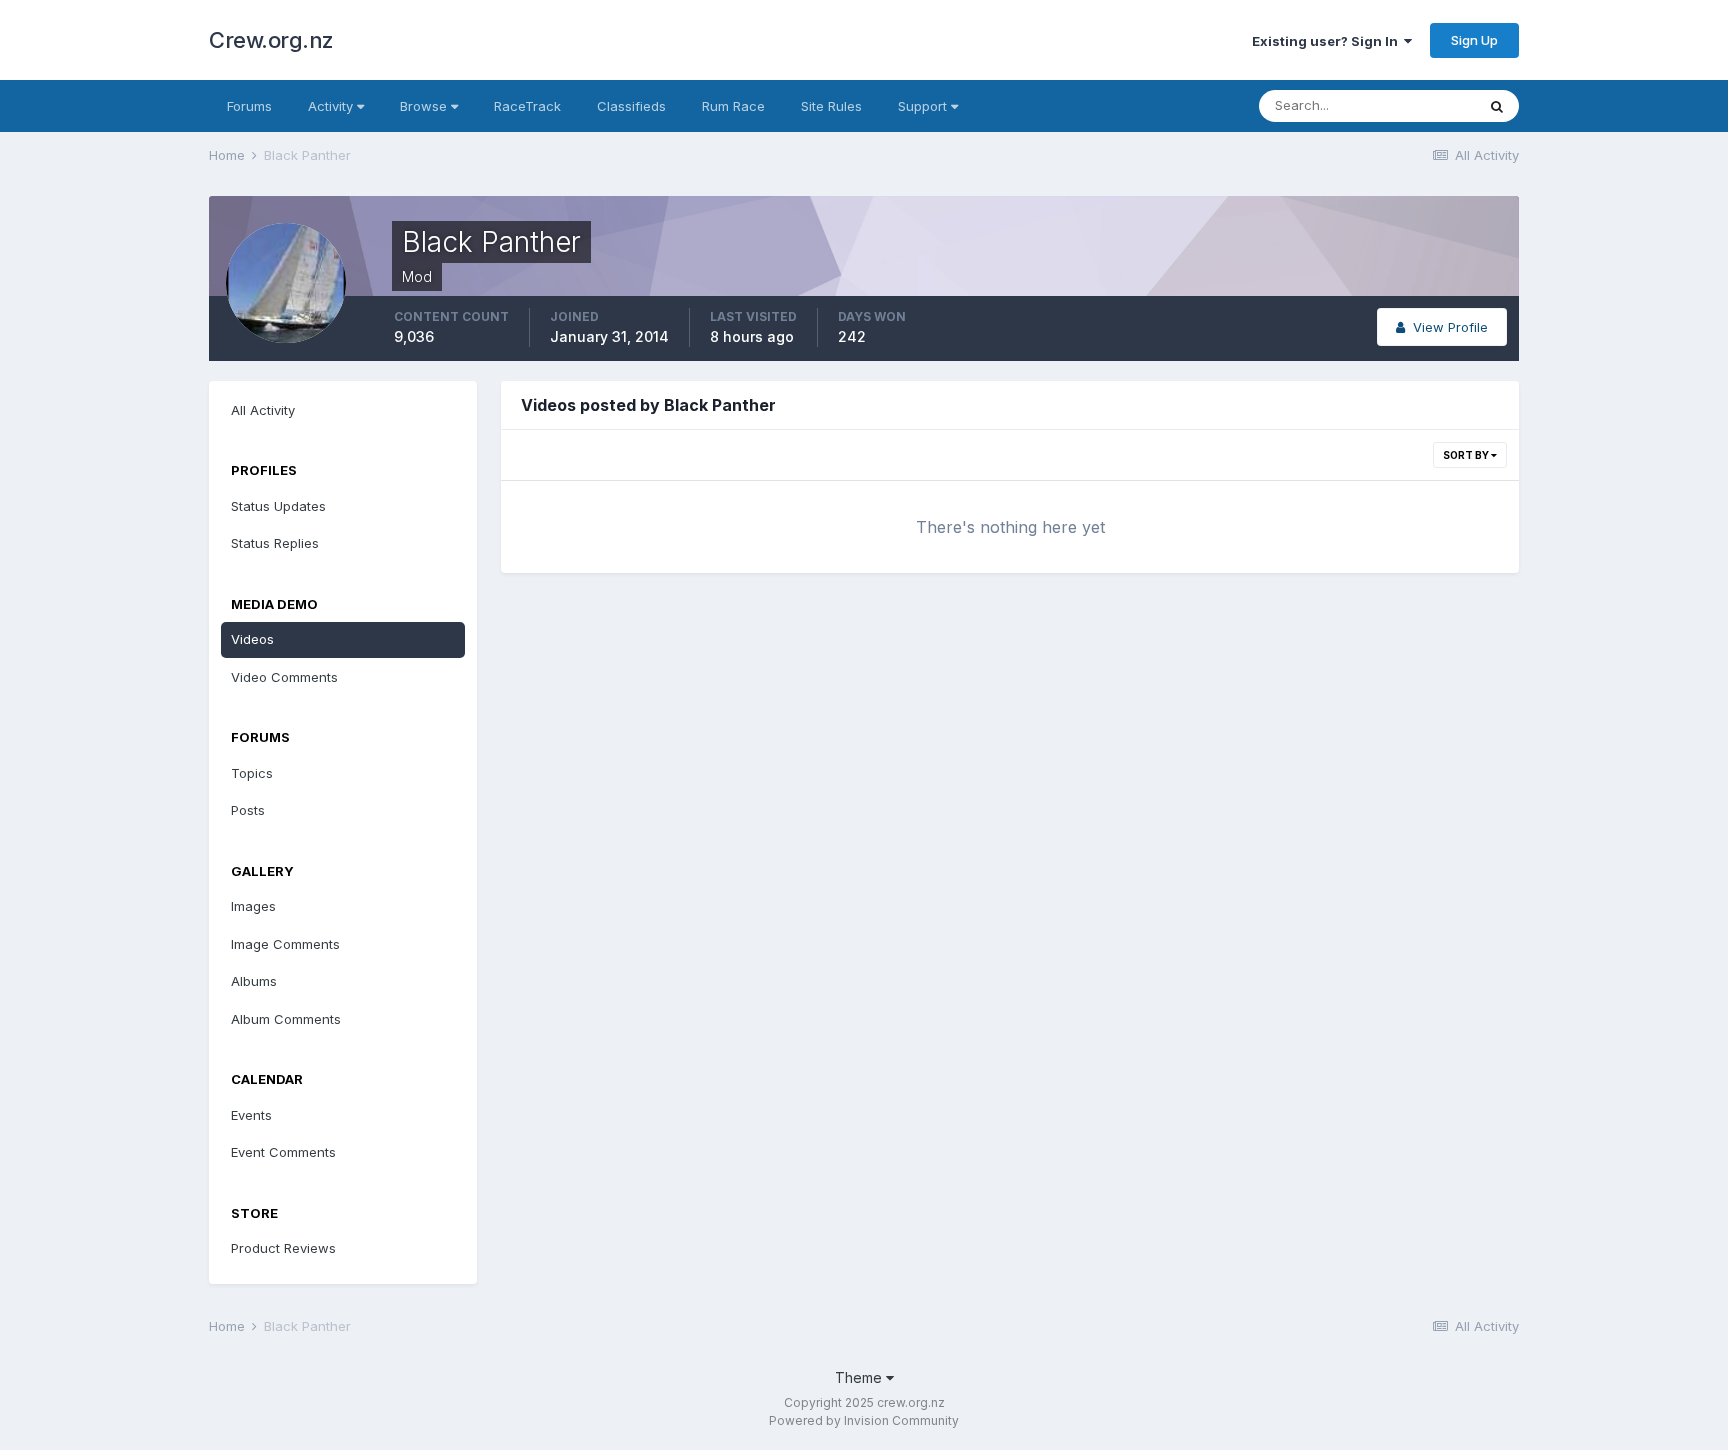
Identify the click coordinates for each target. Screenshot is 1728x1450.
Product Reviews (283, 1248)
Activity (332, 106)
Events (251, 1115)
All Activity (263, 410)
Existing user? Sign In (1328, 41)
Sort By (1467, 455)
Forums (249, 106)
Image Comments (285, 944)
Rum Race (733, 106)
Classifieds (631, 106)
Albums (254, 981)
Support (924, 106)
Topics (252, 773)
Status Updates (278, 506)
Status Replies (275, 543)
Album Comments (286, 1019)
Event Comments (283, 1152)
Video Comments (284, 677)
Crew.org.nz (271, 40)
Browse (425, 106)
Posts (248, 810)
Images (253, 906)
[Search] (1497, 106)
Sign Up (1474, 40)
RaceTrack (527, 106)
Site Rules (831, 106)
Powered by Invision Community (864, 1420)
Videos (252, 639)
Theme (860, 1377)
